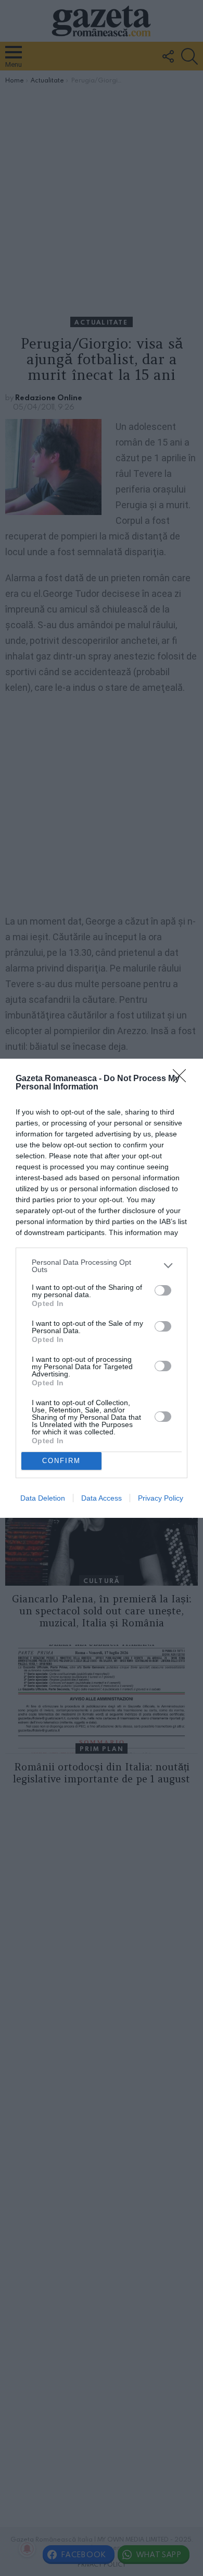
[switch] (163, 1290)
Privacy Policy (161, 1498)
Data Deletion (43, 1498)
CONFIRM (61, 1461)
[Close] (183, 1079)
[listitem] (102, 1266)
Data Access (102, 1498)
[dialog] (102, 1288)
